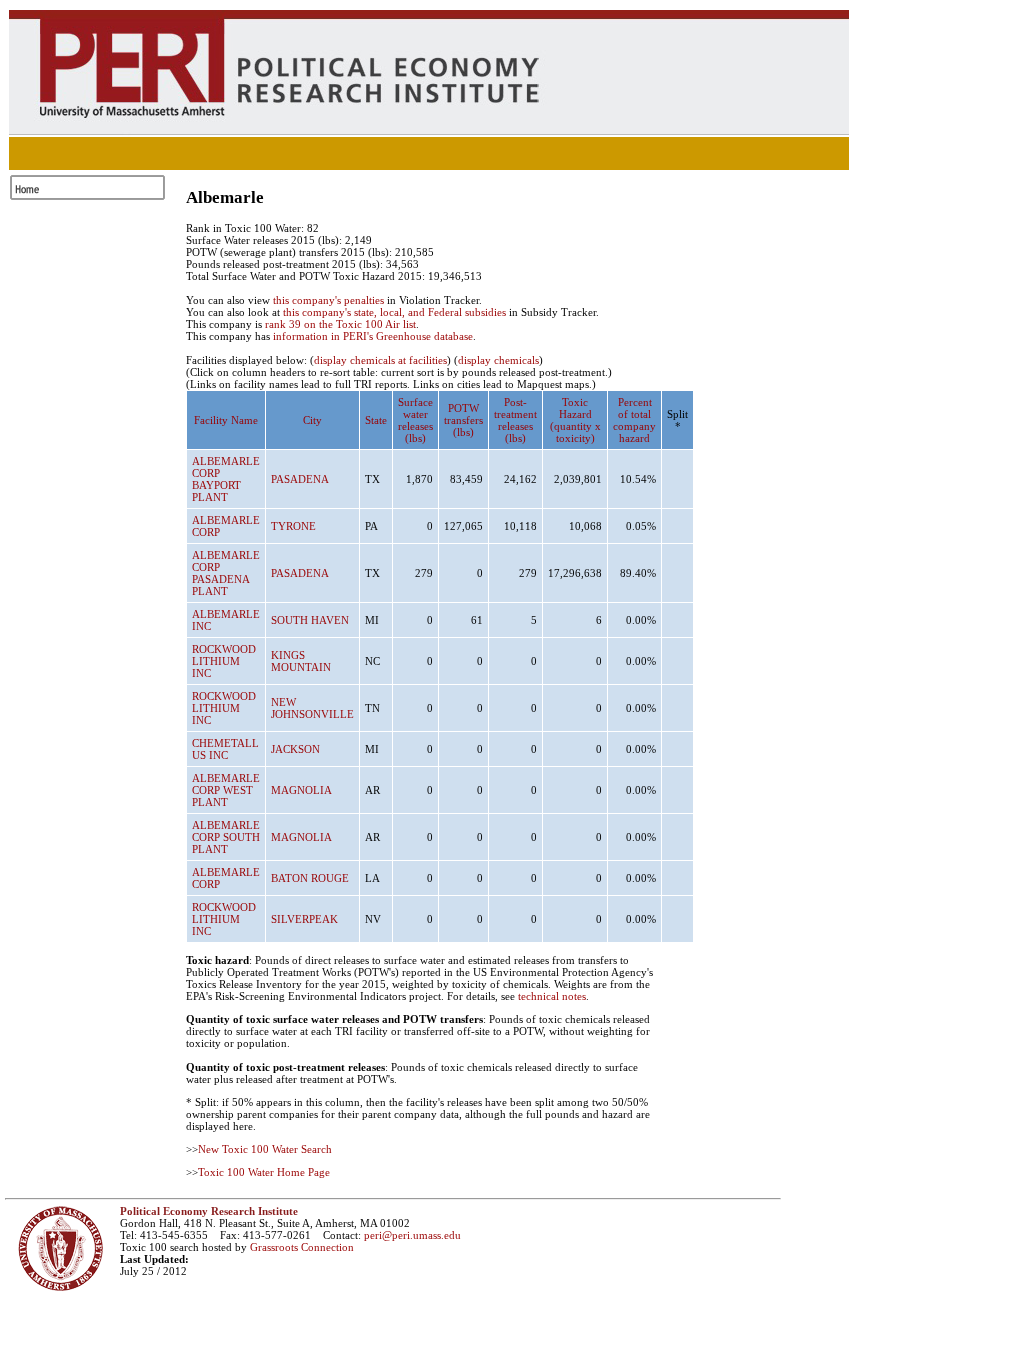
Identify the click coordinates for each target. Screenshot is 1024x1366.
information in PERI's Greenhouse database (373, 336)
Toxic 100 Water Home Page (264, 1172)
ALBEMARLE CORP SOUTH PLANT (226, 837)
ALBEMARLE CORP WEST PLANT (226, 790)
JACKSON (295, 749)
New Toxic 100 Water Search (265, 1149)
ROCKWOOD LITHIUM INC (224, 661)
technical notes (552, 996)
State (376, 420)
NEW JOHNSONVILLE (312, 708)
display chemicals (498, 360)
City (312, 420)
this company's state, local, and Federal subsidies (394, 312)
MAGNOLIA (301, 790)
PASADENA (300, 479)
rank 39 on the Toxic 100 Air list (340, 324)
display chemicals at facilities (380, 360)
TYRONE (293, 526)
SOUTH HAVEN (310, 620)
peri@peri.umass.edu (412, 1235)
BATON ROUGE (310, 878)
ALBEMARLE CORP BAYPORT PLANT (226, 479)
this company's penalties (328, 300)
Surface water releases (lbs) (415, 420)
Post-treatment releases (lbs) (515, 420)
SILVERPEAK (304, 919)
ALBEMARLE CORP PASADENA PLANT (226, 573)
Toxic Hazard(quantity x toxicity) (575, 420)
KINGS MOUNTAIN (301, 661)
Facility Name (226, 420)
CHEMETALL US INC (225, 749)
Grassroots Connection (302, 1247)
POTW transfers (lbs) (463, 420)
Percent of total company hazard (634, 420)
